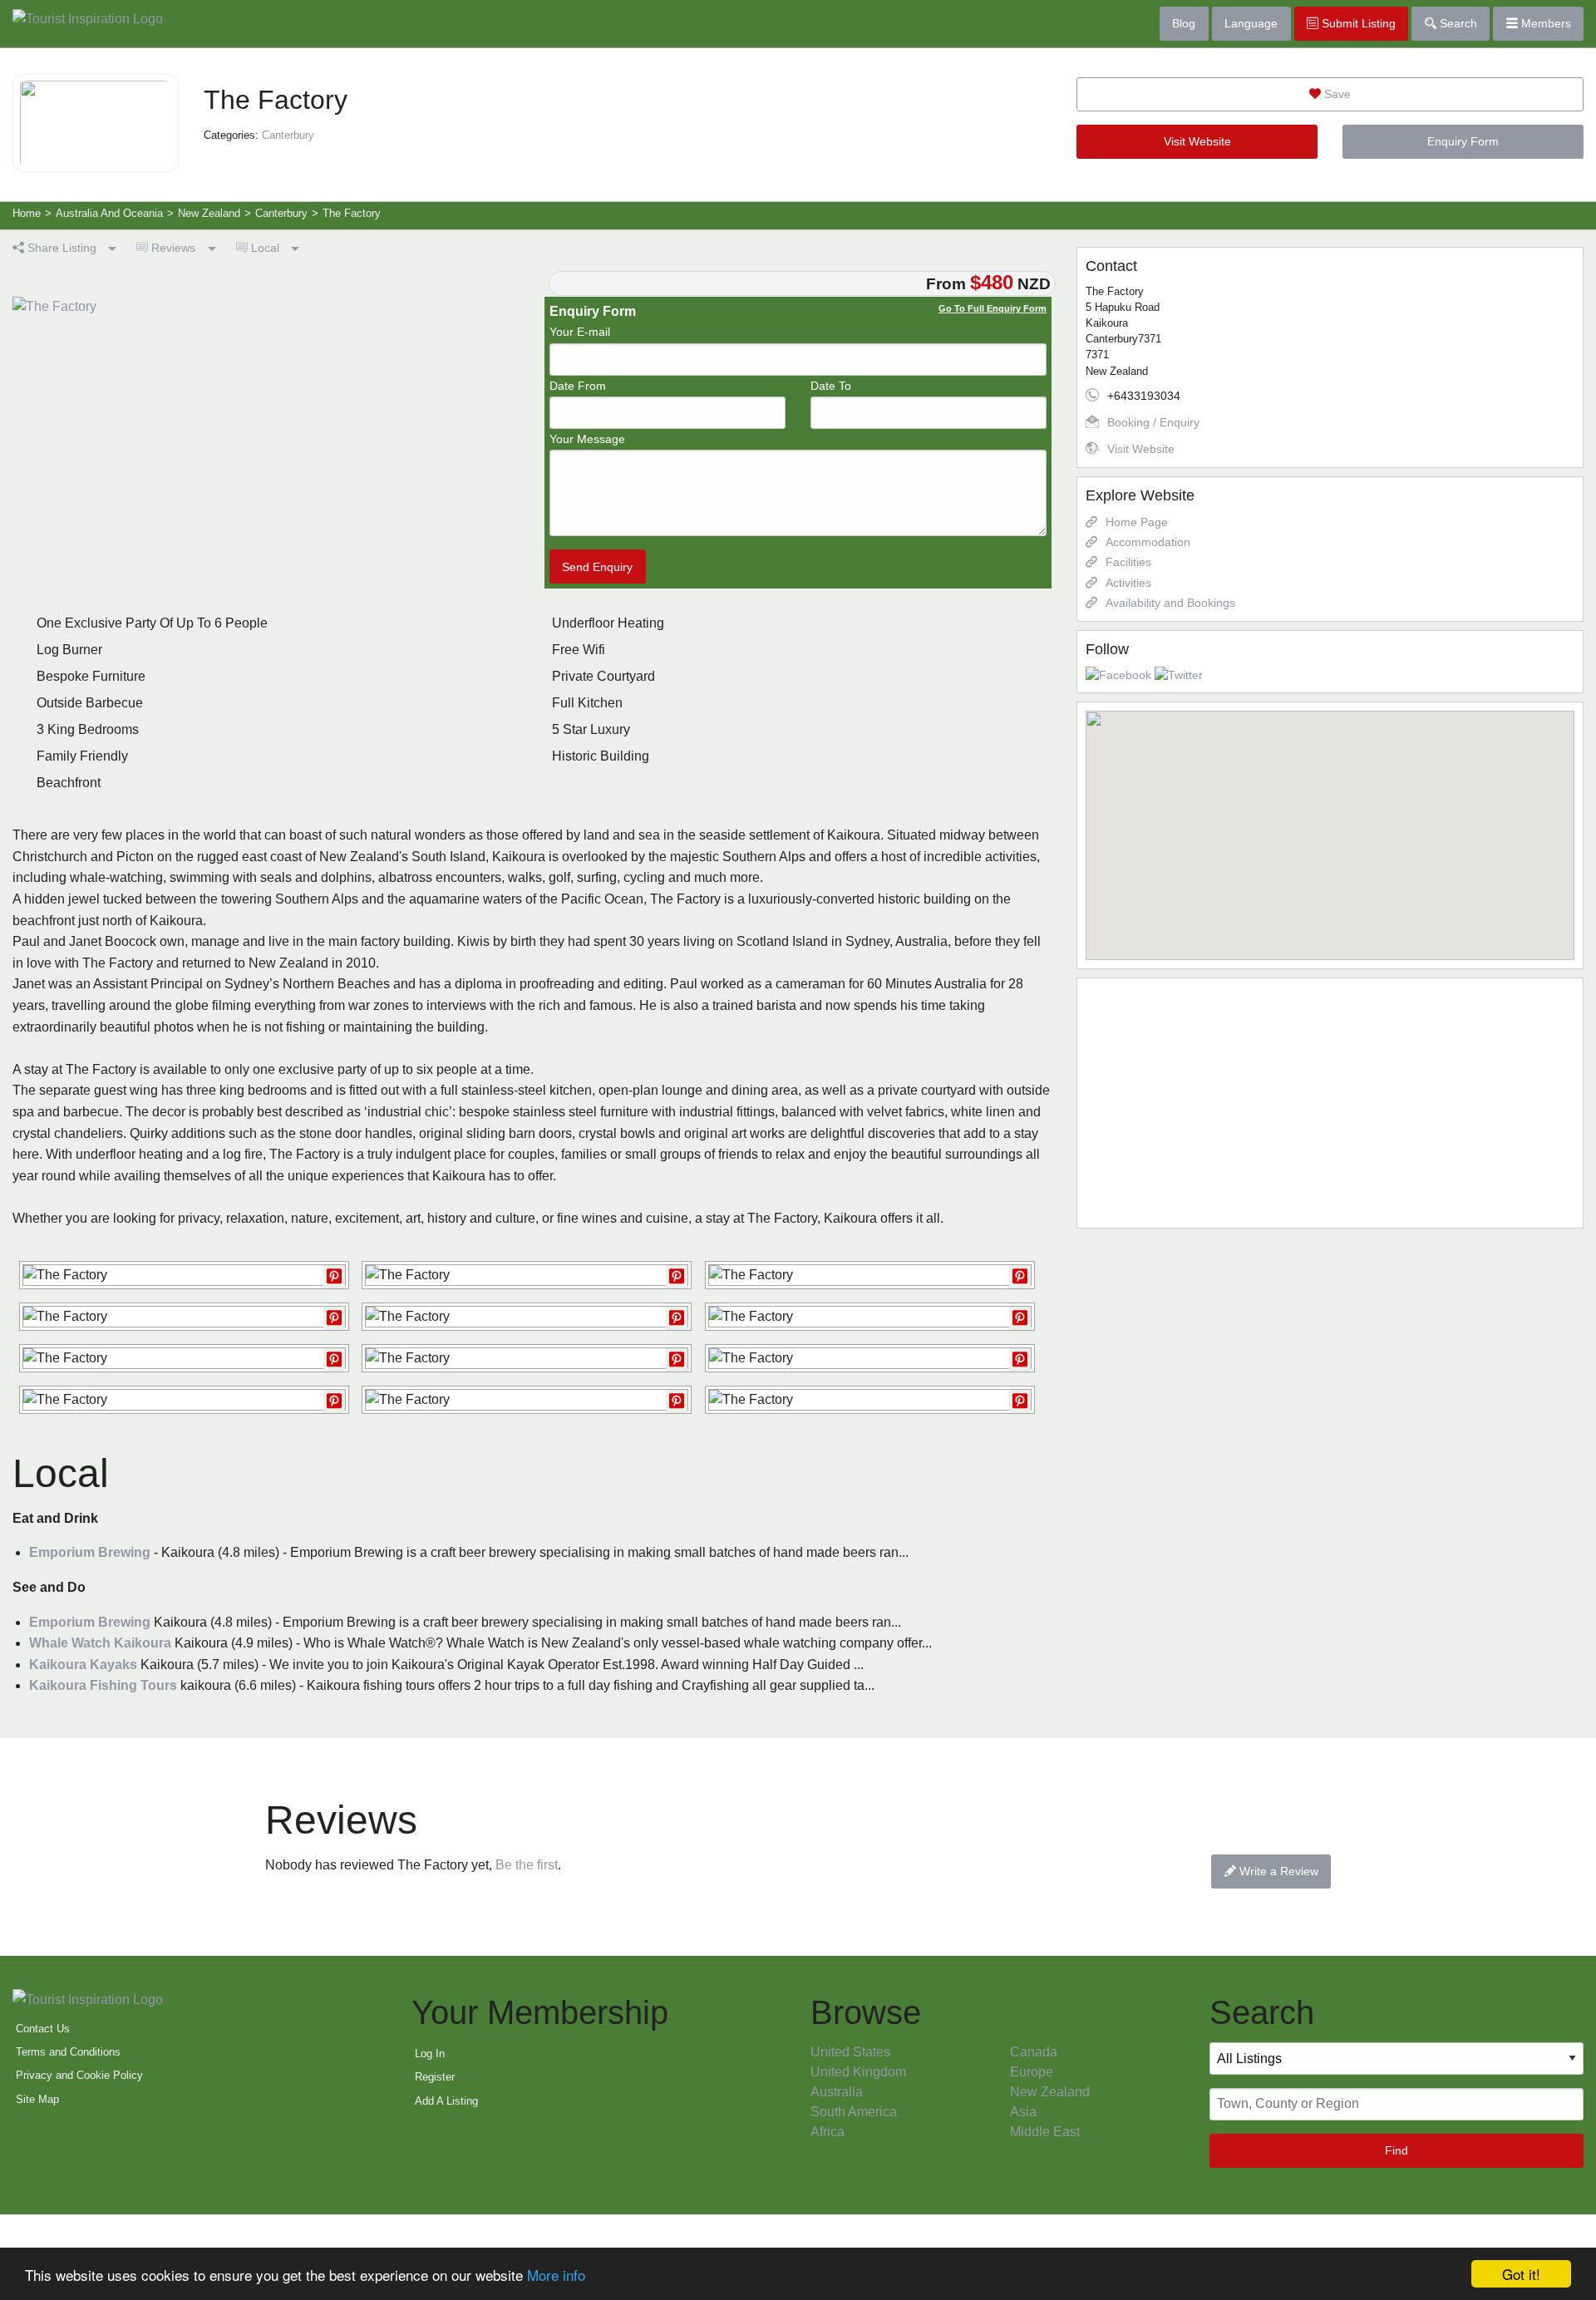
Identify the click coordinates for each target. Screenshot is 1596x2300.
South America (854, 2112)
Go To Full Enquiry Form (993, 308)
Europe (1032, 2072)
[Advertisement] (1330, 1103)
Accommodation (1148, 542)
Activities (1128, 583)
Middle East (1045, 2132)
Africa (828, 2132)
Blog (1184, 23)
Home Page (1137, 522)
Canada (1034, 2052)
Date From (578, 386)
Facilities (1128, 562)
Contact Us (43, 2029)
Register (435, 2077)
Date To (831, 386)
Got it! (1521, 2274)
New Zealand (1050, 2092)
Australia (837, 2092)
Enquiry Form (1463, 141)
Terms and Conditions (68, 2052)
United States (850, 2052)
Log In (430, 2054)
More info (556, 2275)
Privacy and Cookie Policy (79, 2075)
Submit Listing (1357, 23)
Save (1336, 94)
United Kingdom (858, 2072)
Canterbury (288, 135)
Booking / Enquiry (1153, 422)
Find (1396, 2150)
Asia (1023, 2112)
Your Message (587, 439)
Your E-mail (580, 332)
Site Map (37, 2099)
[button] (1330, 825)
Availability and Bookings (1170, 603)
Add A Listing (446, 2101)
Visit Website (1197, 141)
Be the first (527, 1865)
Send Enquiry (597, 567)
